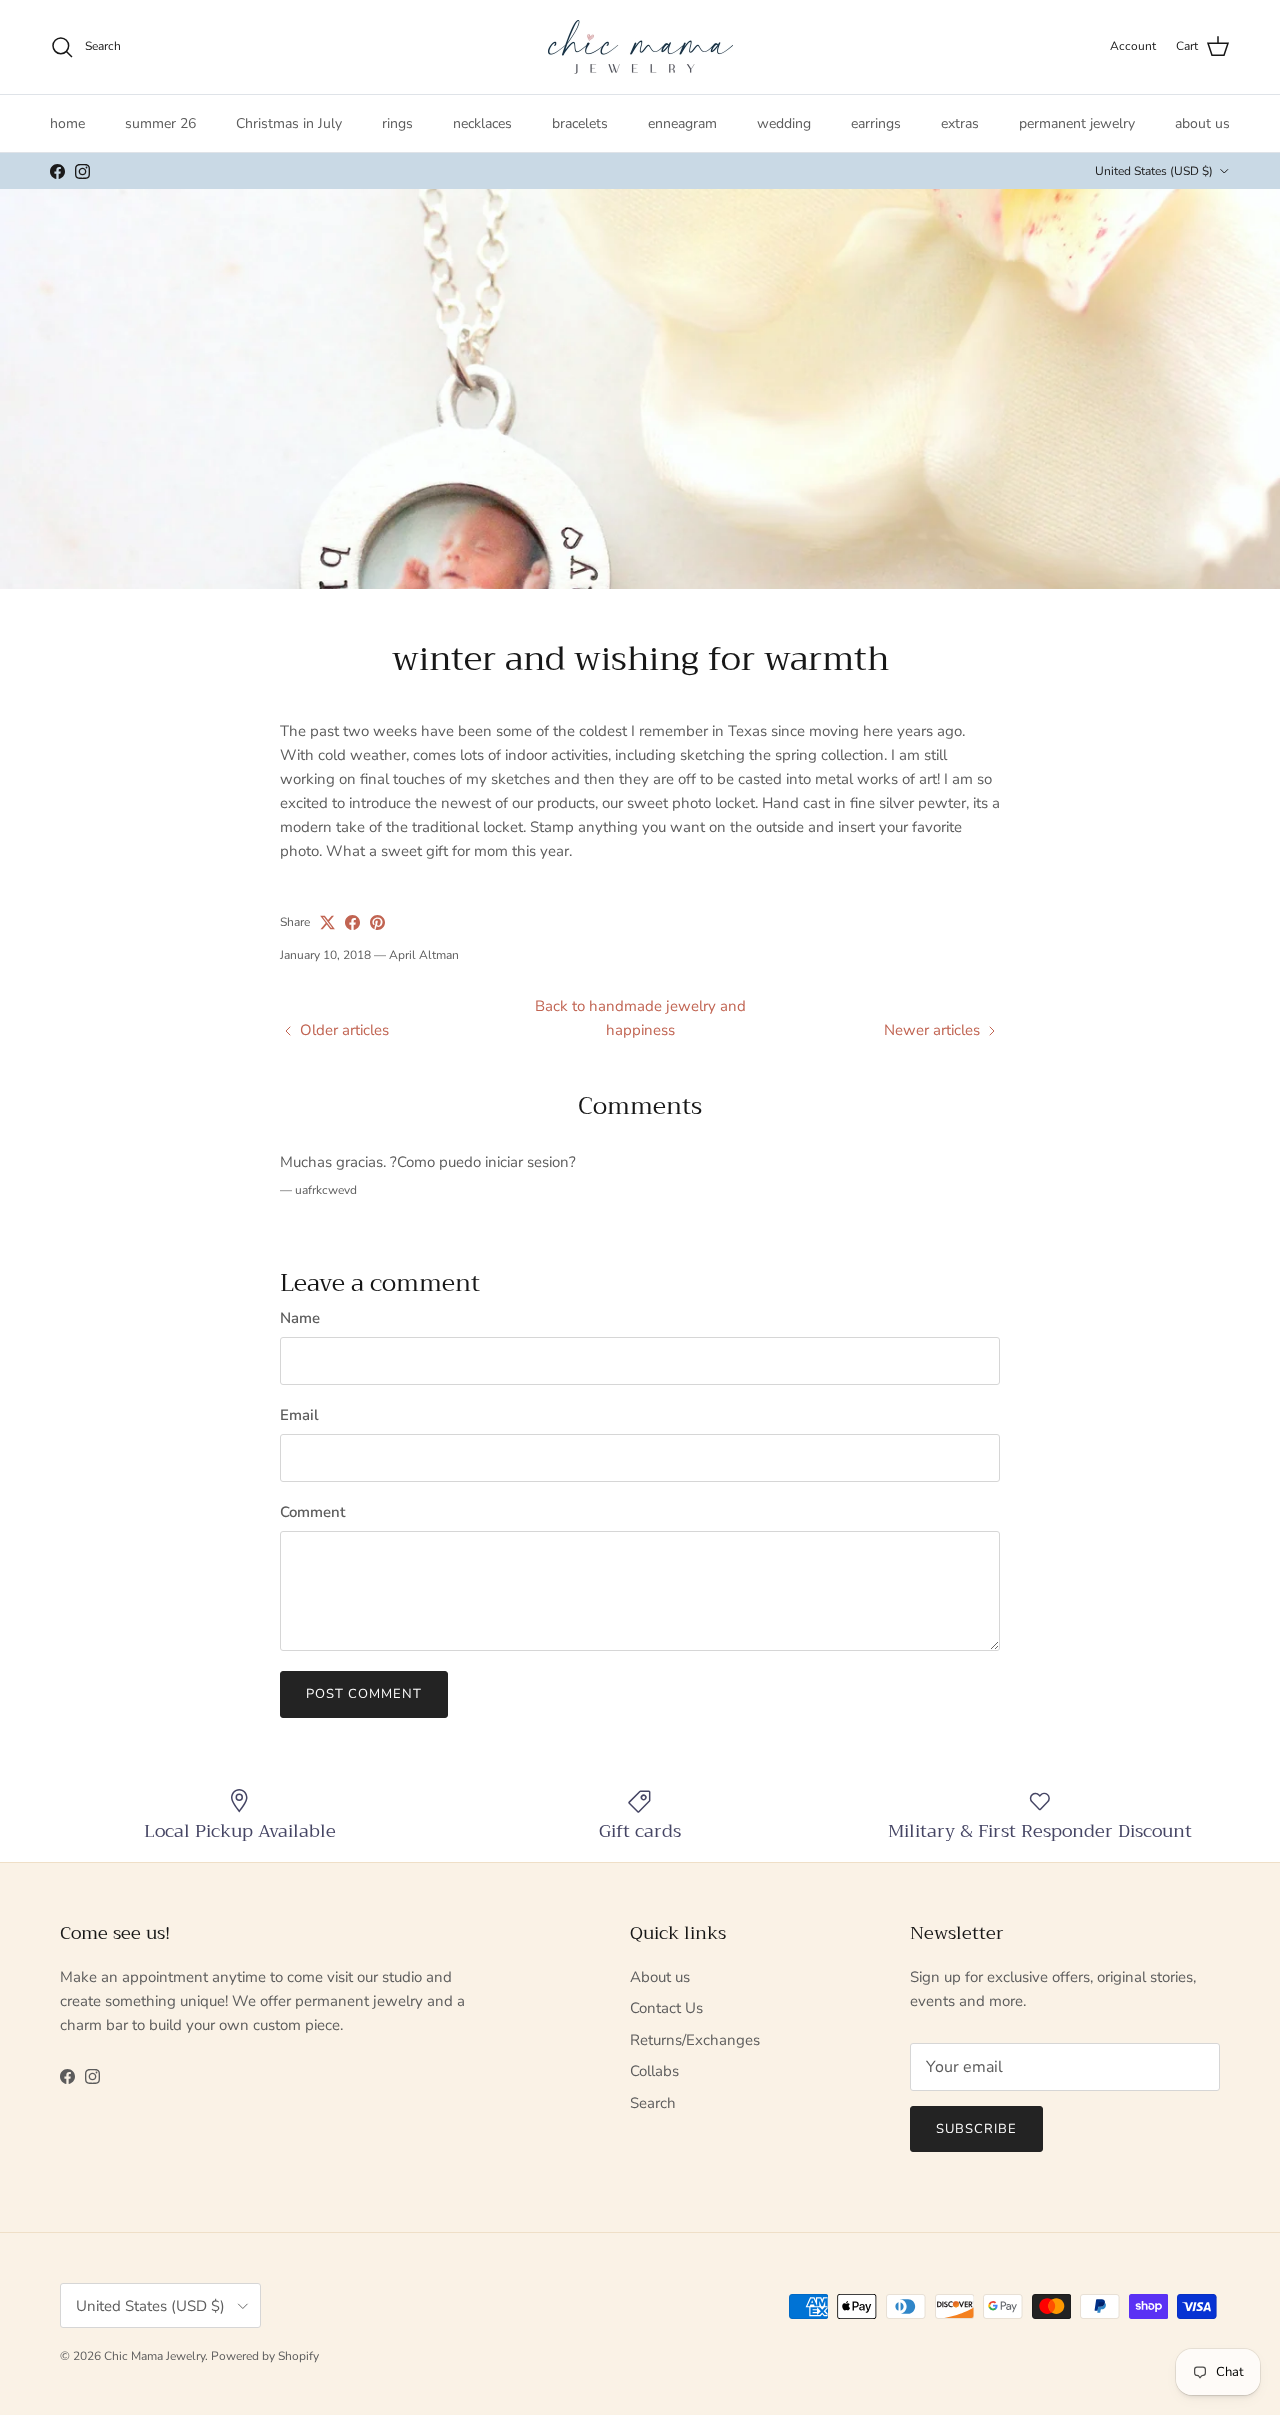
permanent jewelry (1077, 123)
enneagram (682, 123)
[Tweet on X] (327, 922)
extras (960, 123)
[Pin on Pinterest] (377, 922)
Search (653, 2103)
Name (300, 1318)
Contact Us (666, 2008)
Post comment (364, 1694)
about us (1202, 123)
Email (299, 1415)
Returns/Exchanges (695, 2040)
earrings (876, 123)
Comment (312, 1512)
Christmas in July (289, 123)
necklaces (482, 123)
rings (397, 123)
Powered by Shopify (265, 2356)
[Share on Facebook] (352, 922)
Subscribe (976, 2129)
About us (660, 1977)
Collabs (654, 2071)
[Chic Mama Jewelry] (640, 47)
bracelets (580, 123)
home (67, 123)
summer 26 (160, 123)
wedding (784, 123)
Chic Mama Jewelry (154, 2356)
